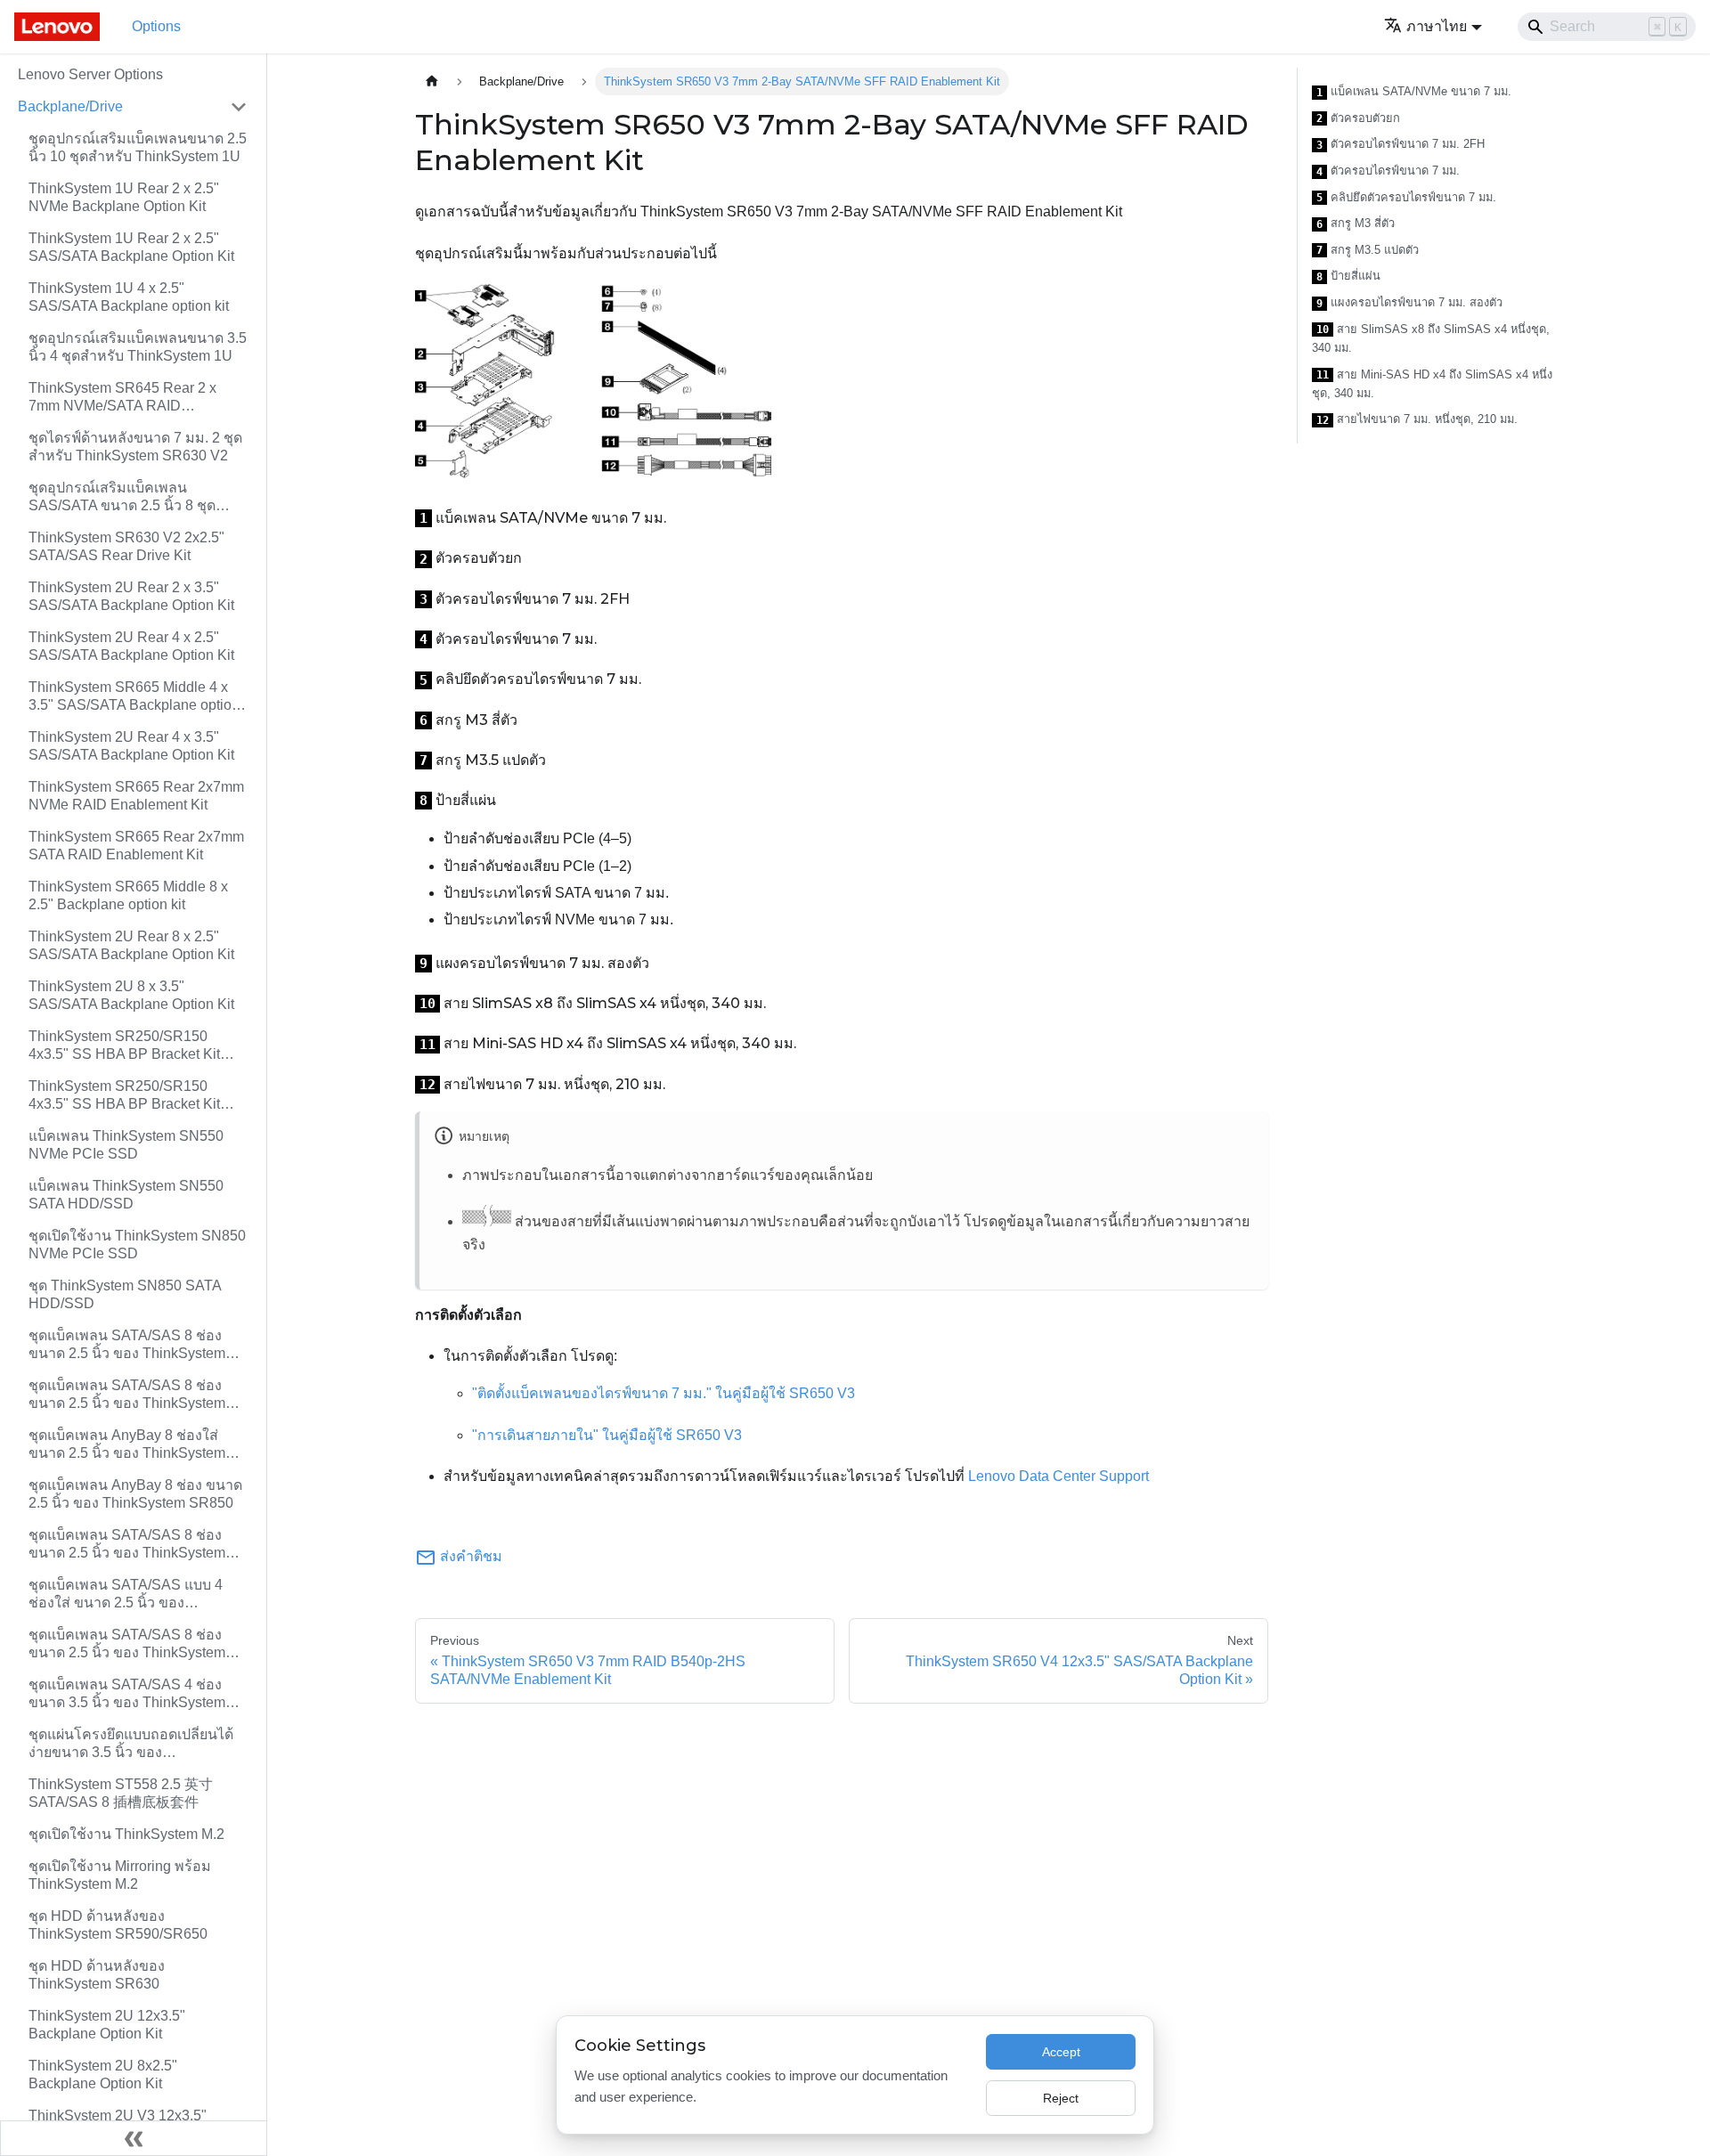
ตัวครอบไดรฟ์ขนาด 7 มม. (1388, 171)
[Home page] (432, 81)
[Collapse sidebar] (134, 2138)
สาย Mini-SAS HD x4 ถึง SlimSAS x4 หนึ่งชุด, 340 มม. (1432, 384)
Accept (1061, 2052)
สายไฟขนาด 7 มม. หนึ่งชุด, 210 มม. (1417, 419)
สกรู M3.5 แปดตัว (1368, 250)
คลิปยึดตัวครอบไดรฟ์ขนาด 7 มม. (1406, 198)
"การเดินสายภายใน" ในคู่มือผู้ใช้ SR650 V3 (607, 1435)
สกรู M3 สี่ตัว (1356, 224)
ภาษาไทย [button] (1437, 26)
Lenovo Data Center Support (1059, 1476)
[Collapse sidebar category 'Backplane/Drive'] (239, 107)
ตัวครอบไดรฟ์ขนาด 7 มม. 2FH (1401, 144)
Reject (1061, 2098)
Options (156, 26)
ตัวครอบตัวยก (1358, 118)
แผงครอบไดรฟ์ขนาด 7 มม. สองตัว (1409, 303)
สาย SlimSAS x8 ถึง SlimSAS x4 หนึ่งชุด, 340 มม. (1431, 339)
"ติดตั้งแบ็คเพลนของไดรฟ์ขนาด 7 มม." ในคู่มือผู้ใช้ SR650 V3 (664, 1393)
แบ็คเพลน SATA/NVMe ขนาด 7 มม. (1414, 92)
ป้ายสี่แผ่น (1348, 276)
